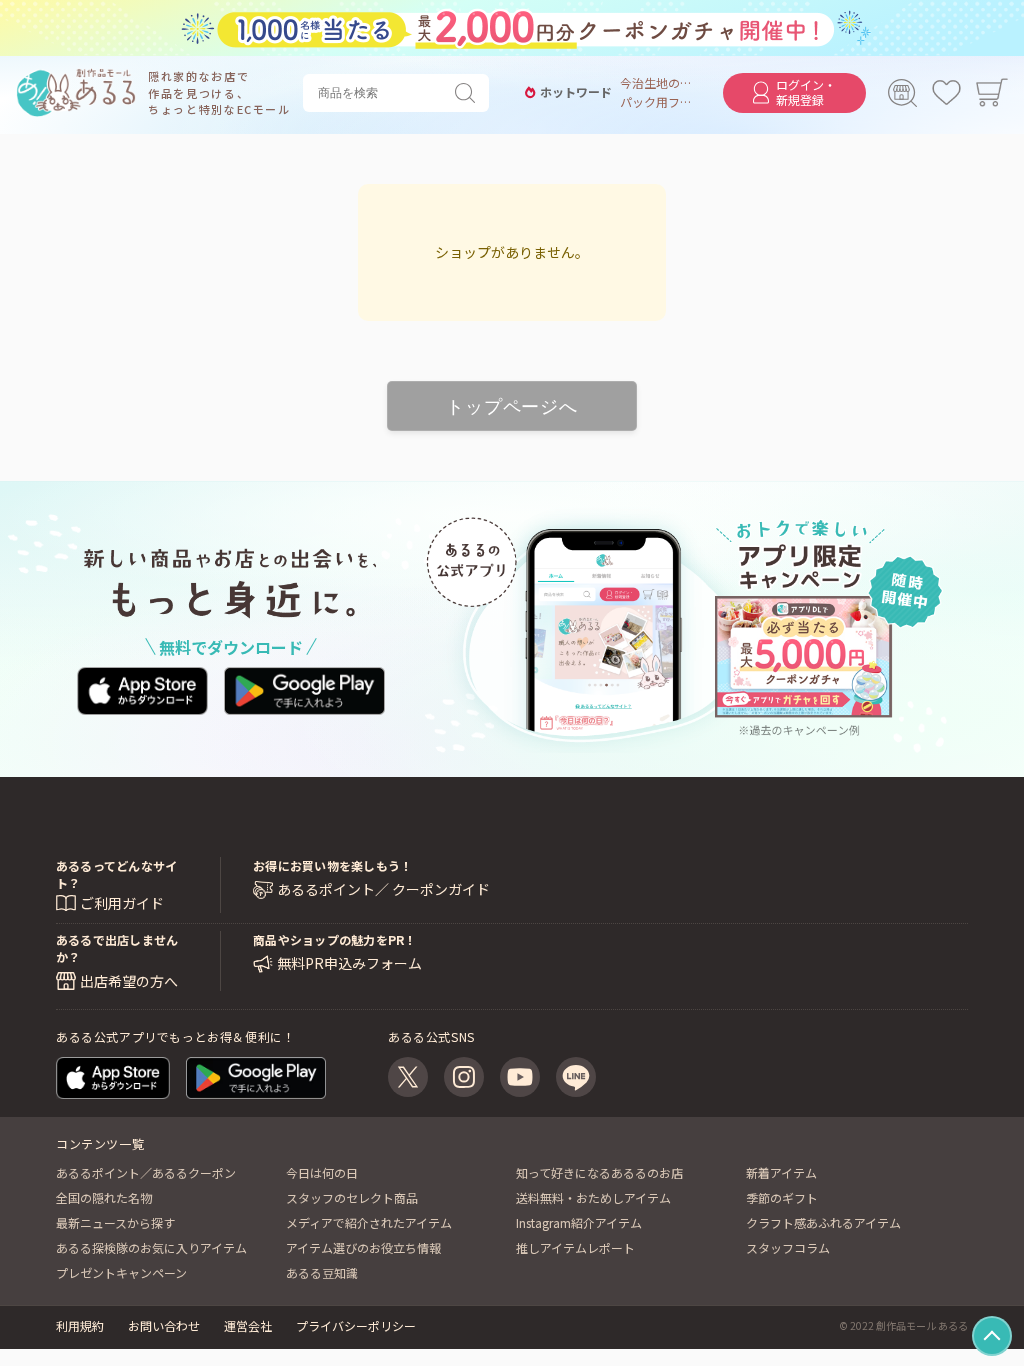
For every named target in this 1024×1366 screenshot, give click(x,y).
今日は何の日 (322, 1172)
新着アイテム (781, 1172)
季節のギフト (782, 1197)
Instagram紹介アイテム (579, 1222)
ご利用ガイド (122, 903)
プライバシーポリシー (356, 1325)
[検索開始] (469, 93)
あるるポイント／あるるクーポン (146, 1172)
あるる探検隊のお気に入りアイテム (151, 1247)
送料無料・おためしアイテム (593, 1197)
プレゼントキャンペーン (121, 1272)
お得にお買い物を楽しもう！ (332, 865)
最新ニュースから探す (115, 1222)
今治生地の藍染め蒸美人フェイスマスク (656, 83)
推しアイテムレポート (575, 1247)
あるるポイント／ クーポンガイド (383, 889)
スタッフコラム (788, 1247)
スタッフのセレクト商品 (352, 1197)
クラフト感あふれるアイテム (823, 1222)
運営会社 (248, 1325)
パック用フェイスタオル (656, 102)
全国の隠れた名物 (104, 1197)
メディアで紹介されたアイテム (369, 1222)
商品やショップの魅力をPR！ (334, 939)
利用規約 (80, 1325)
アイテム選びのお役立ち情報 (363, 1247)
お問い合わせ (164, 1325)
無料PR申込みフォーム (349, 963)
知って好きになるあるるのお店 (599, 1172)
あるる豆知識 (322, 1272)
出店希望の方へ (129, 981)
